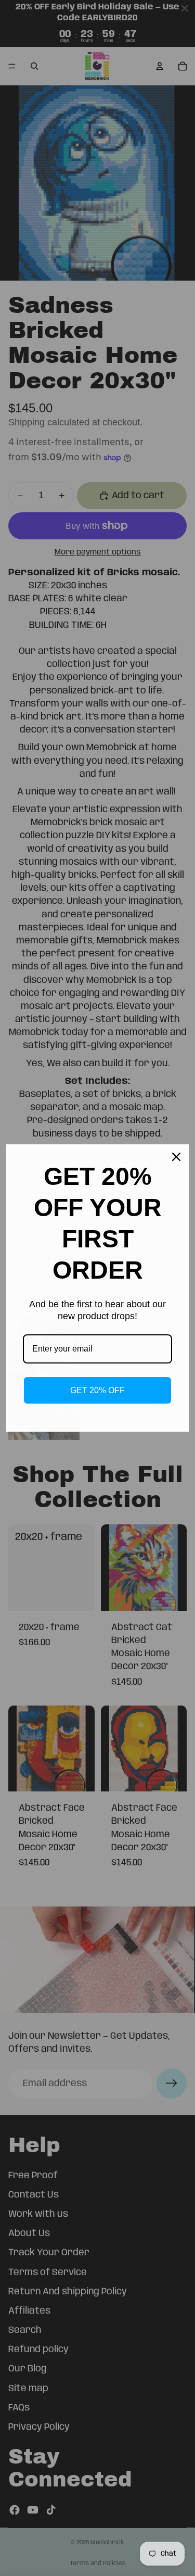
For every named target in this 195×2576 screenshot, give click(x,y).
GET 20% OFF (97, 1390)
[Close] (176, 1157)
